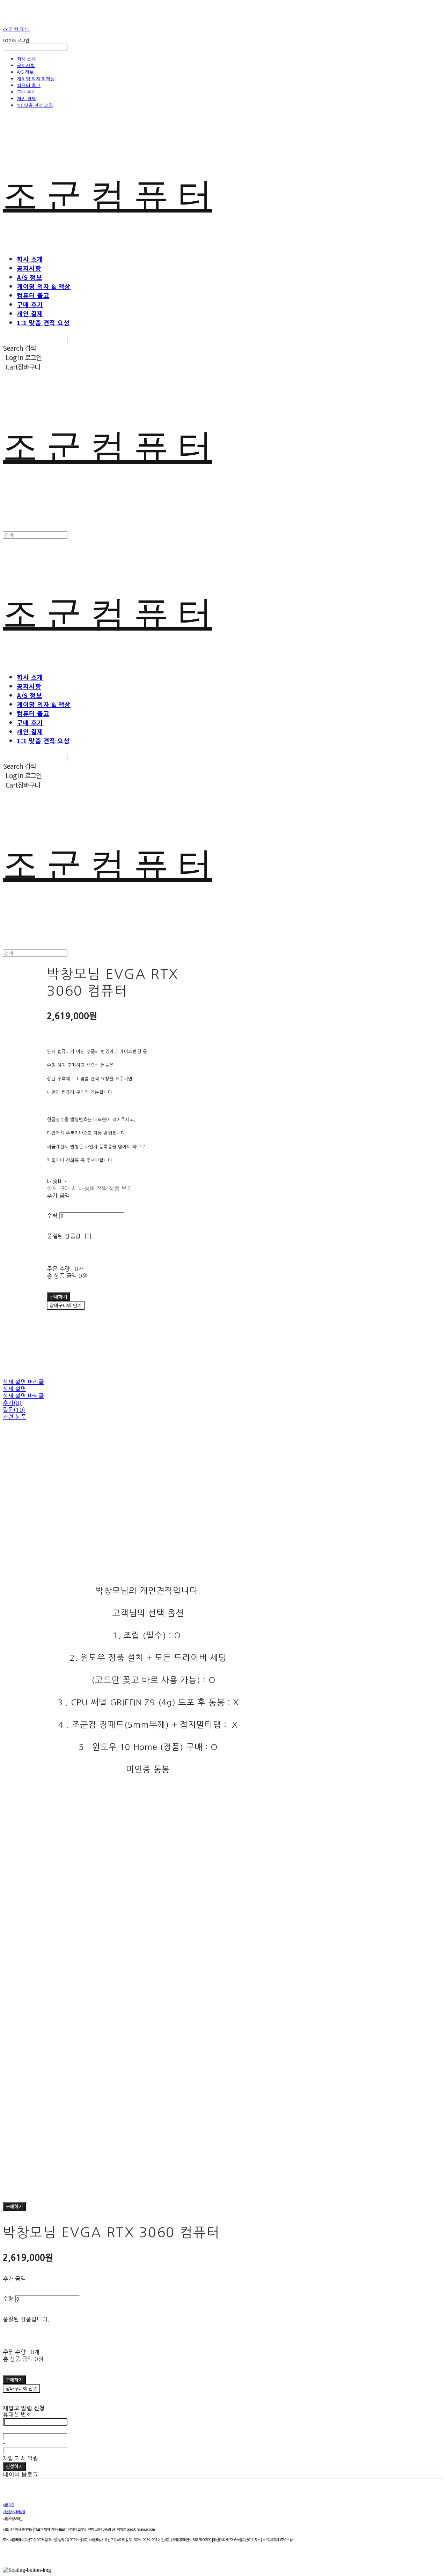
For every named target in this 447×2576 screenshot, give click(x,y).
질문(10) (14, 1410)
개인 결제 (26, 98)
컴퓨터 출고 (29, 85)
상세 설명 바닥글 (23, 1396)
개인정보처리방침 (14, 2512)
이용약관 (8, 2505)
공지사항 (26, 65)
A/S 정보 (25, 72)
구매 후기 (26, 92)
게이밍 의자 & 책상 (36, 79)
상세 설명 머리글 (23, 1382)
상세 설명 (14, 1389)
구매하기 (14, 2206)
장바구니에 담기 (21, 2388)
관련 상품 (14, 1417)
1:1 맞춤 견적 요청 (35, 105)
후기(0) (12, 1403)
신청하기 (14, 2466)
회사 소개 (26, 59)
